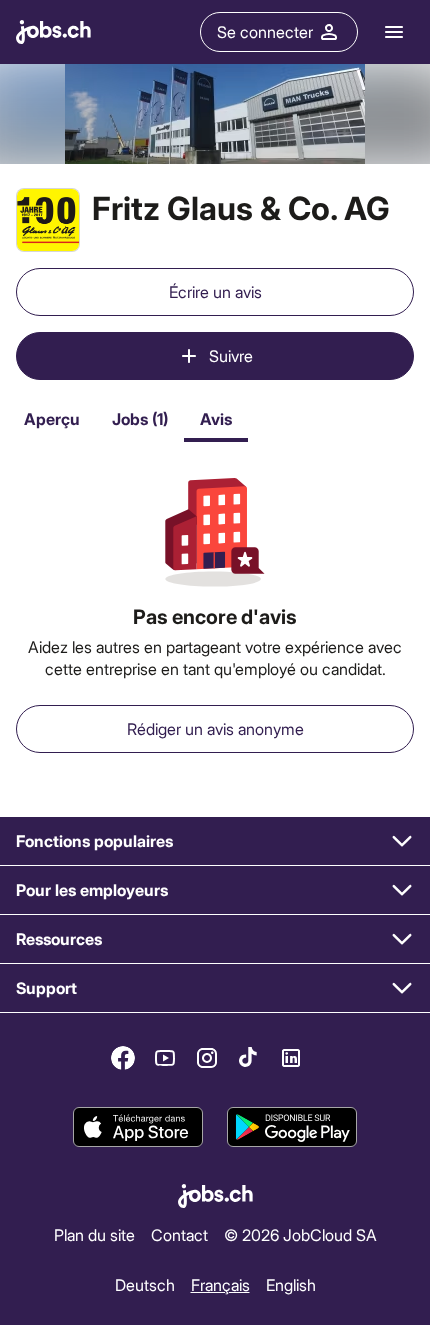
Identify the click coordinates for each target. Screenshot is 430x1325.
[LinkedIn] (291, 1058)
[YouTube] (165, 1058)
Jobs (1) (140, 418)
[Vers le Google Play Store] (292, 1127)
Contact (179, 1234)
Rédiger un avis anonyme (215, 728)
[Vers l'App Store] (138, 1127)
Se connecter (265, 31)
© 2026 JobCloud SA (300, 1234)
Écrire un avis (215, 291)
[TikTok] (249, 1058)
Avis (216, 418)
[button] (215, 841)
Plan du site (94, 1234)
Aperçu (52, 418)
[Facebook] (123, 1058)
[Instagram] (207, 1058)
